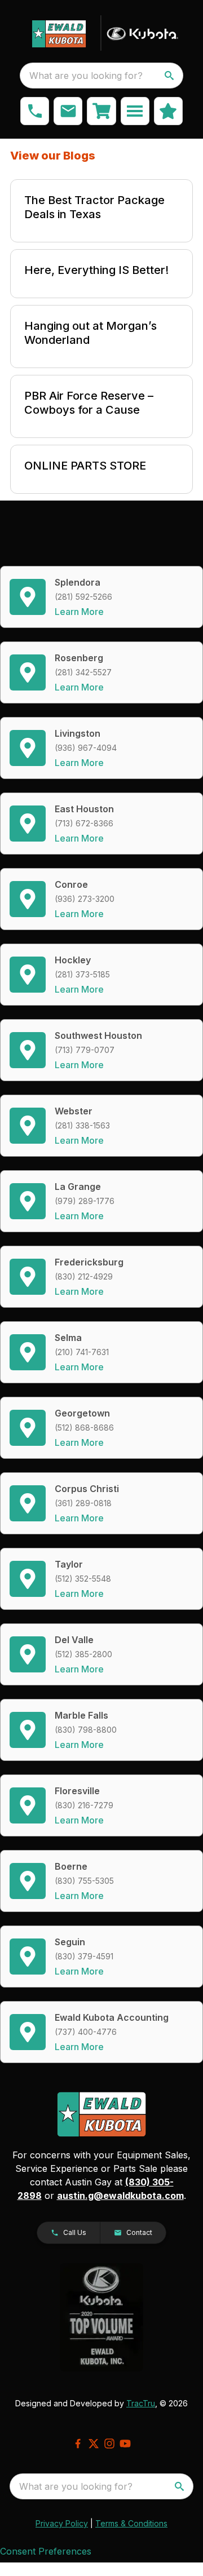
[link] (101, 111)
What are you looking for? (86, 76)
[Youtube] (125, 2444)
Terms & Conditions (131, 2523)
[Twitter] (94, 2444)
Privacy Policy (62, 2523)
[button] (35, 111)
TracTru (141, 2403)
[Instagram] (109, 2444)
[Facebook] (78, 2444)
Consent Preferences (46, 2551)
